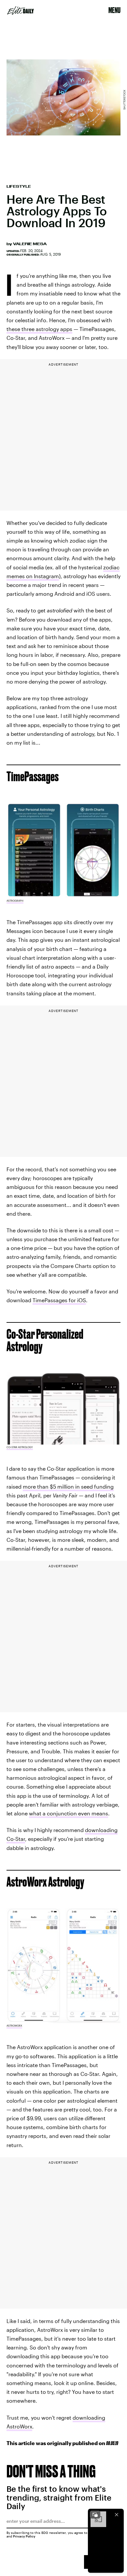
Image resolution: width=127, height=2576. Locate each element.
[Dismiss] (117, 2515)
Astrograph (15, 901)
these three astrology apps (39, 329)
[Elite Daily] (21, 10)
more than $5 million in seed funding (68, 1486)
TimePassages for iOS (59, 1300)
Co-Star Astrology (20, 1447)
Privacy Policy (24, 2536)
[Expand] (95, 2515)
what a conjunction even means (69, 1813)
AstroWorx (14, 2026)
